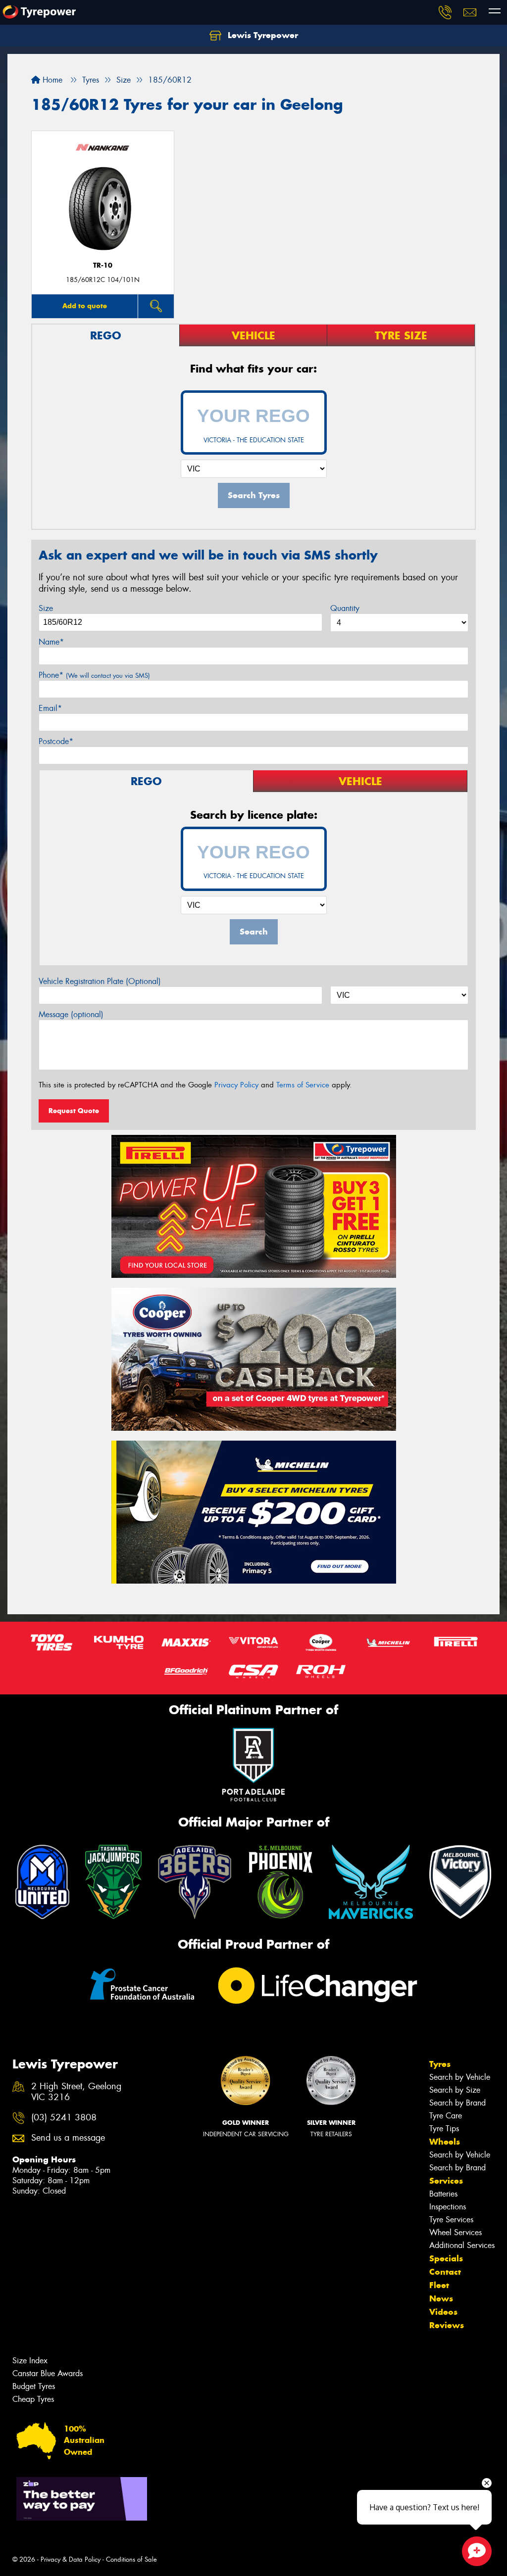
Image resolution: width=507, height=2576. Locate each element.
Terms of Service (303, 1085)
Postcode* (56, 741)
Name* (51, 642)
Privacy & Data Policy (71, 2559)
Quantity (345, 608)
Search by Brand (457, 2103)
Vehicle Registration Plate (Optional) (100, 981)
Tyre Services (451, 2220)
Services (446, 2181)
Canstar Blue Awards (48, 2373)
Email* (50, 708)
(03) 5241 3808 (64, 2118)
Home (51, 80)
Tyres (440, 2064)
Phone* (94, 675)
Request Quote (74, 1111)
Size (46, 608)
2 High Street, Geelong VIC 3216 (76, 2092)
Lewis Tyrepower (262, 35)
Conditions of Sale (131, 2559)
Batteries (443, 2194)
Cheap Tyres (33, 2399)
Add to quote (85, 306)
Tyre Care (446, 2116)
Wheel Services (456, 2232)
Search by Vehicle (460, 2077)
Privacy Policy (236, 1085)
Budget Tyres (34, 2386)
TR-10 (103, 265)
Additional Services (462, 2245)
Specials (446, 2258)
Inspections (448, 2207)
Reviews (447, 2325)
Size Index (30, 2361)
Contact (445, 2272)
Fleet (439, 2285)
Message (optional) (71, 1014)
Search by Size (455, 2090)
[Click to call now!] (445, 12)
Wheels (445, 2142)
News (441, 2298)
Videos (443, 2312)
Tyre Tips (444, 2129)
